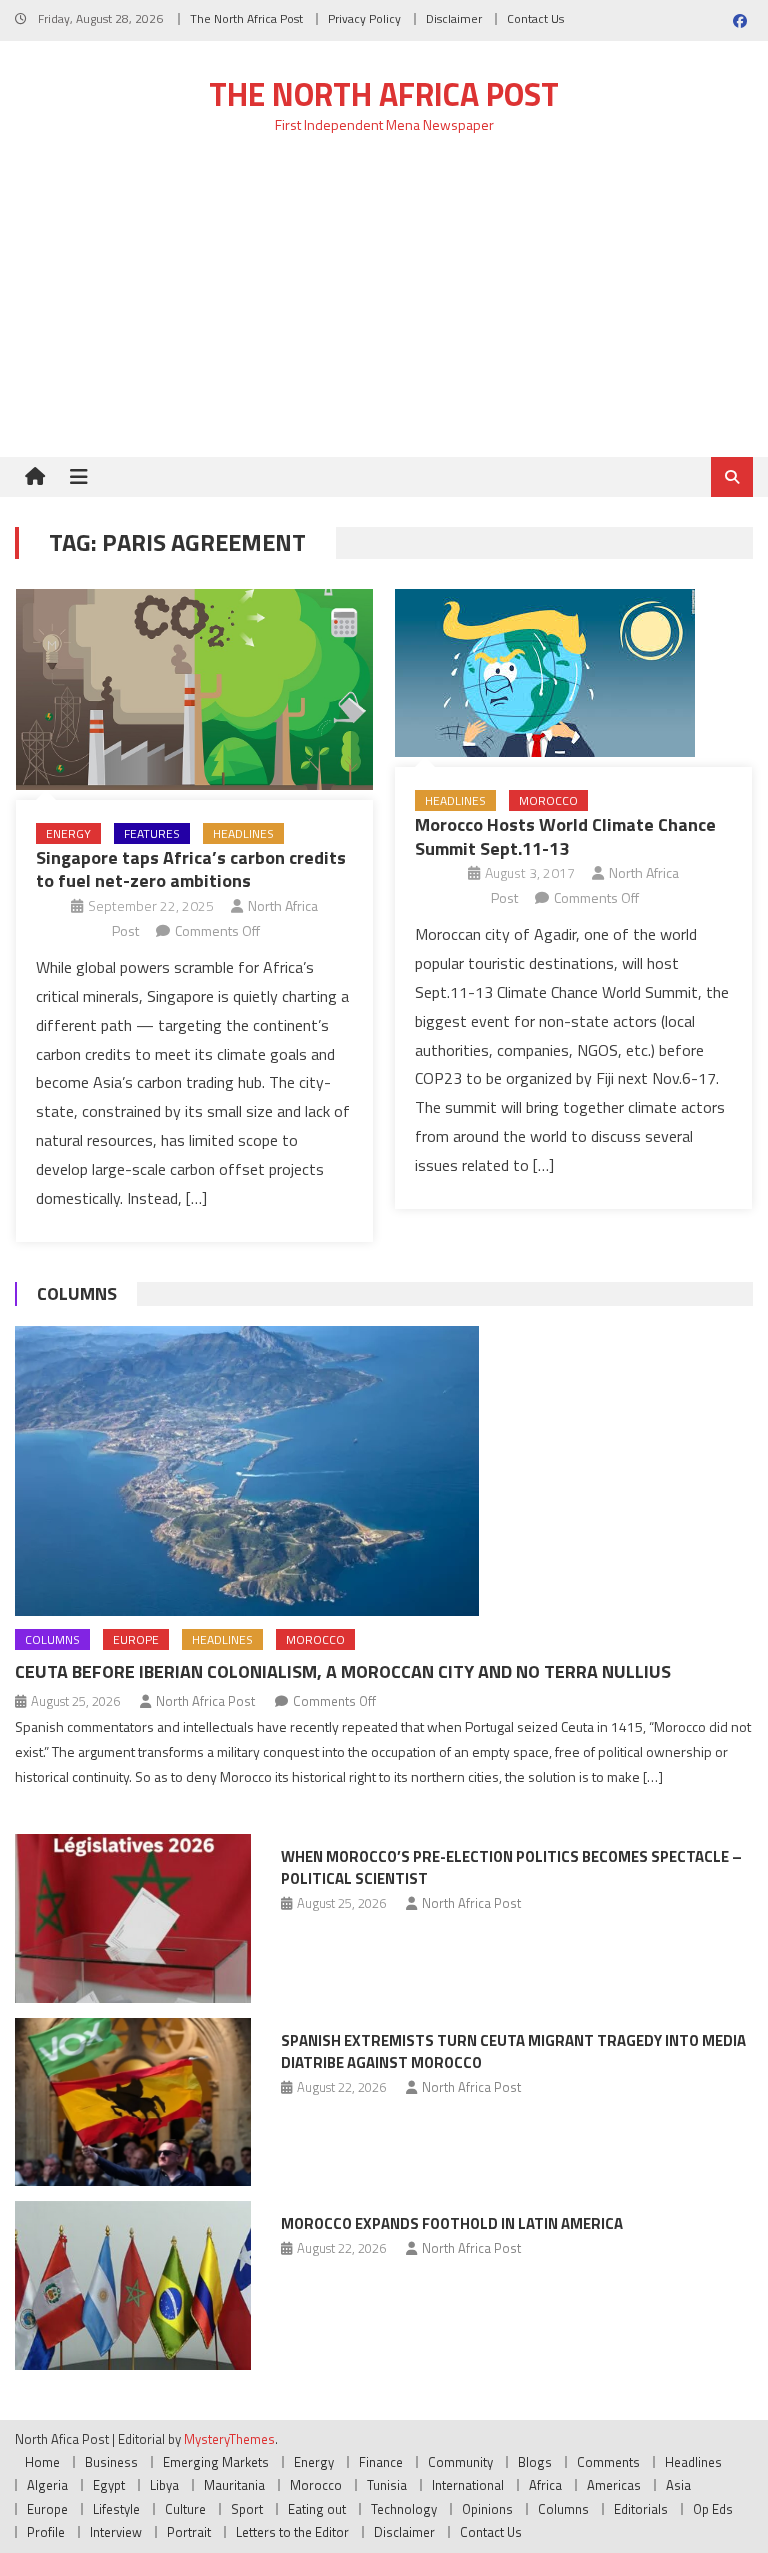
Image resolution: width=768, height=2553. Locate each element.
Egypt (109, 2485)
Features (152, 833)
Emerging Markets (216, 2462)
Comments (608, 2462)
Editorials (641, 2509)
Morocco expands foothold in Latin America (452, 2223)
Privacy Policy (364, 18)
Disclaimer (454, 18)
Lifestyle (116, 2509)
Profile (46, 2532)
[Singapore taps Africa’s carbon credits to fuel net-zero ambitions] (194, 689)
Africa (545, 2485)
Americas (614, 2485)
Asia (678, 2485)
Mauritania (234, 2485)
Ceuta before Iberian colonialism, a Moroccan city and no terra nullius (343, 1671)
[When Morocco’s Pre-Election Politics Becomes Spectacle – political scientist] (133, 1918)
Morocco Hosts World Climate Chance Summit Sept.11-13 (565, 836)
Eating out (317, 2509)
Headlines (243, 833)
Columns (77, 1293)
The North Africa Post (246, 18)
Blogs (535, 2462)
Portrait (189, 2532)
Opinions (487, 2509)
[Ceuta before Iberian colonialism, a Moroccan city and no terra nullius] (383, 1471)
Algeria (47, 2485)
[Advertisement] (384, 307)
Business (111, 2462)
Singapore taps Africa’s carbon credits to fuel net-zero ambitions (191, 869)
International (468, 2485)
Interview (116, 2532)
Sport (247, 2509)
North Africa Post (205, 1701)
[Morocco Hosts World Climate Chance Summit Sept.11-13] (573, 673)
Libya (164, 2485)
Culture (185, 2509)
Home (42, 2462)
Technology (404, 2509)
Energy (68, 833)
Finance (381, 2462)
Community (460, 2462)
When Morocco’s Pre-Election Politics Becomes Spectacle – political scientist (511, 1867)
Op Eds (713, 2509)
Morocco (548, 800)
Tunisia (387, 2485)
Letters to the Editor (292, 2532)
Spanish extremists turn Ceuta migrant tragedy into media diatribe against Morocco (513, 2051)
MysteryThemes (229, 2439)
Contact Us (535, 18)
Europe (136, 1639)
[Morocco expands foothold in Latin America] (133, 2285)
